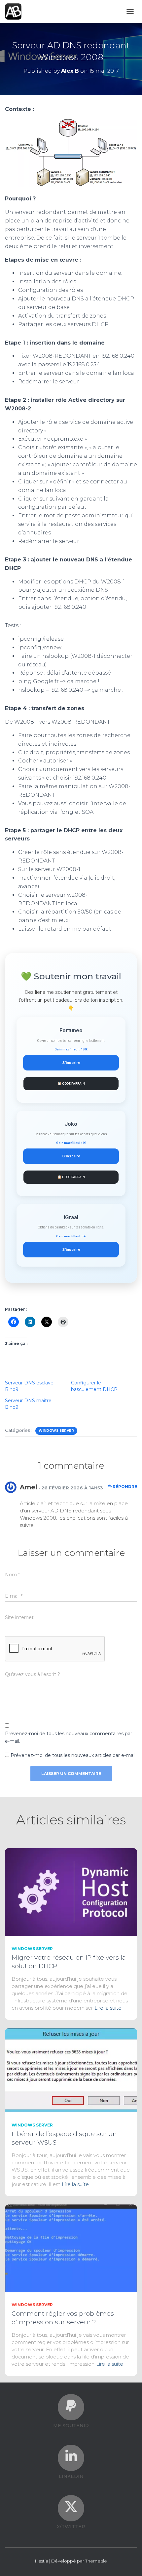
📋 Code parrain (71, 1083)
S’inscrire (71, 1063)
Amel (28, 1487)
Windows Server (56, 1431)
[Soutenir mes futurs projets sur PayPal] (71, 2406)
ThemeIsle (96, 2561)
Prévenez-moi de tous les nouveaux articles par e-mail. (73, 1755)
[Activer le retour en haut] (129, 2563)
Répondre (124, 1487)
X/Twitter (71, 2527)
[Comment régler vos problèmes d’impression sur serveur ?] (71, 2248)
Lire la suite (108, 2008)
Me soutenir (71, 2426)
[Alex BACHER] (16, 12)
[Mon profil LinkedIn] (71, 2456)
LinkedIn (71, 2476)
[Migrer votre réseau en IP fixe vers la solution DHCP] (71, 1892)
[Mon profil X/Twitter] (71, 2507)
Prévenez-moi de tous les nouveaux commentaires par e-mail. (69, 1737)
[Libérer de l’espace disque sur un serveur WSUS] (71, 2070)
